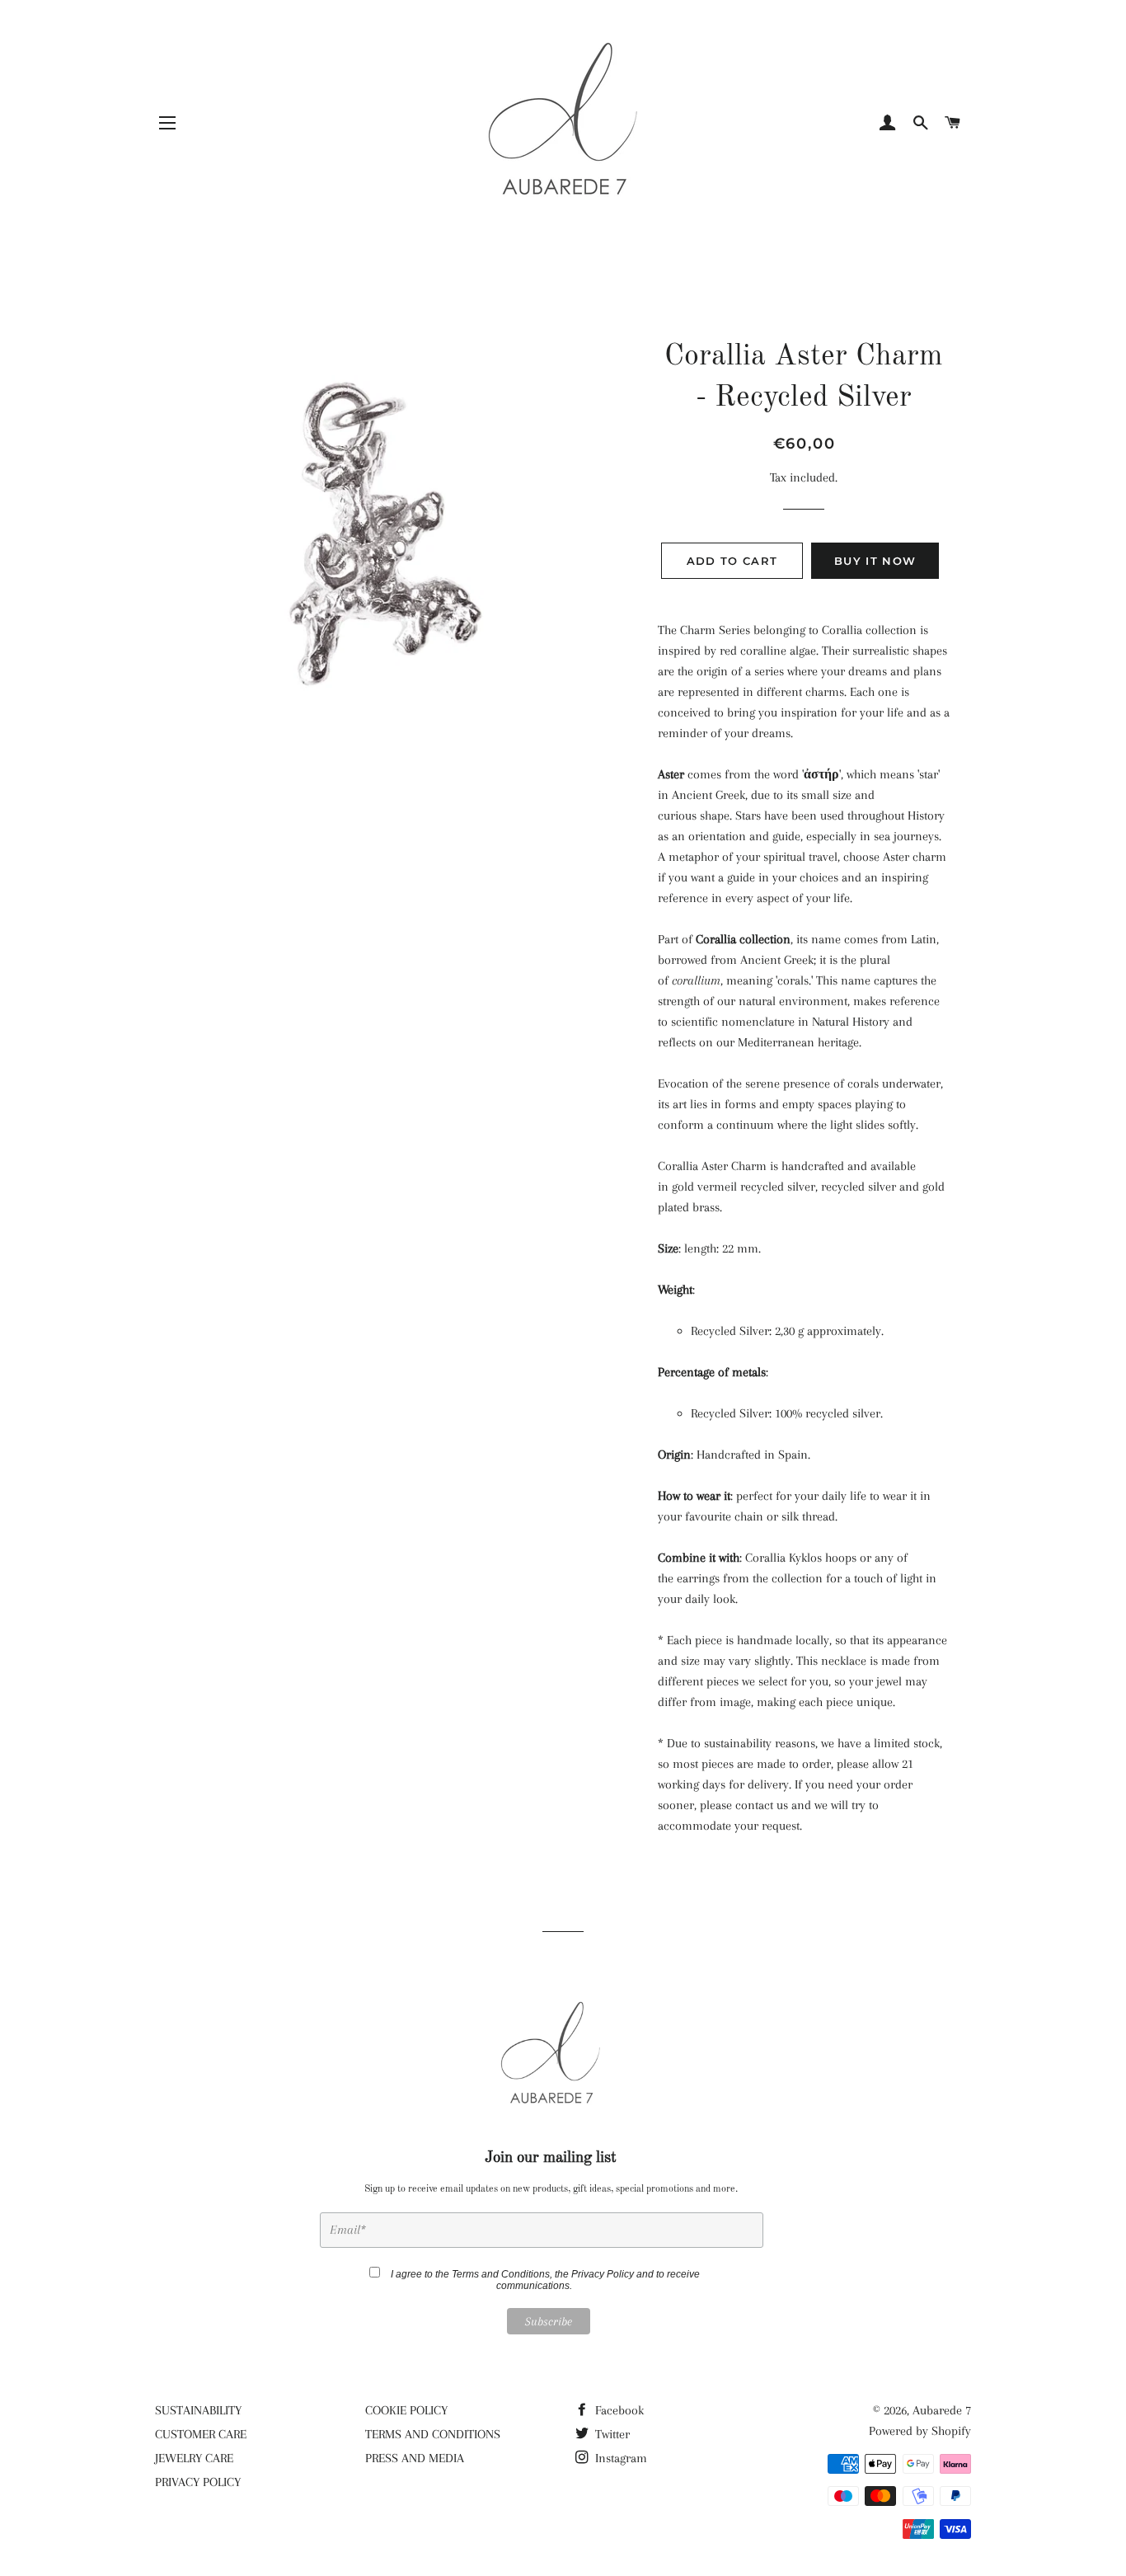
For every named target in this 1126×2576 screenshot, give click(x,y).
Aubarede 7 (942, 2410)
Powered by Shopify (920, 2431)
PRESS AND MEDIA (415, 2458)
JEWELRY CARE (194, 2458)
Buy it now (875, 561)
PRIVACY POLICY (198, 2482)
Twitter (611, 2434)
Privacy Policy (603, 2274)
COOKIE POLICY (406, 2410)
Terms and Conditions (501, 2274)
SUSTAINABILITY (198, 2410)
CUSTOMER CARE (201, 2434)
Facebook (618, 2410)
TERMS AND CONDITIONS (433, 2434)
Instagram (619, 2458)
